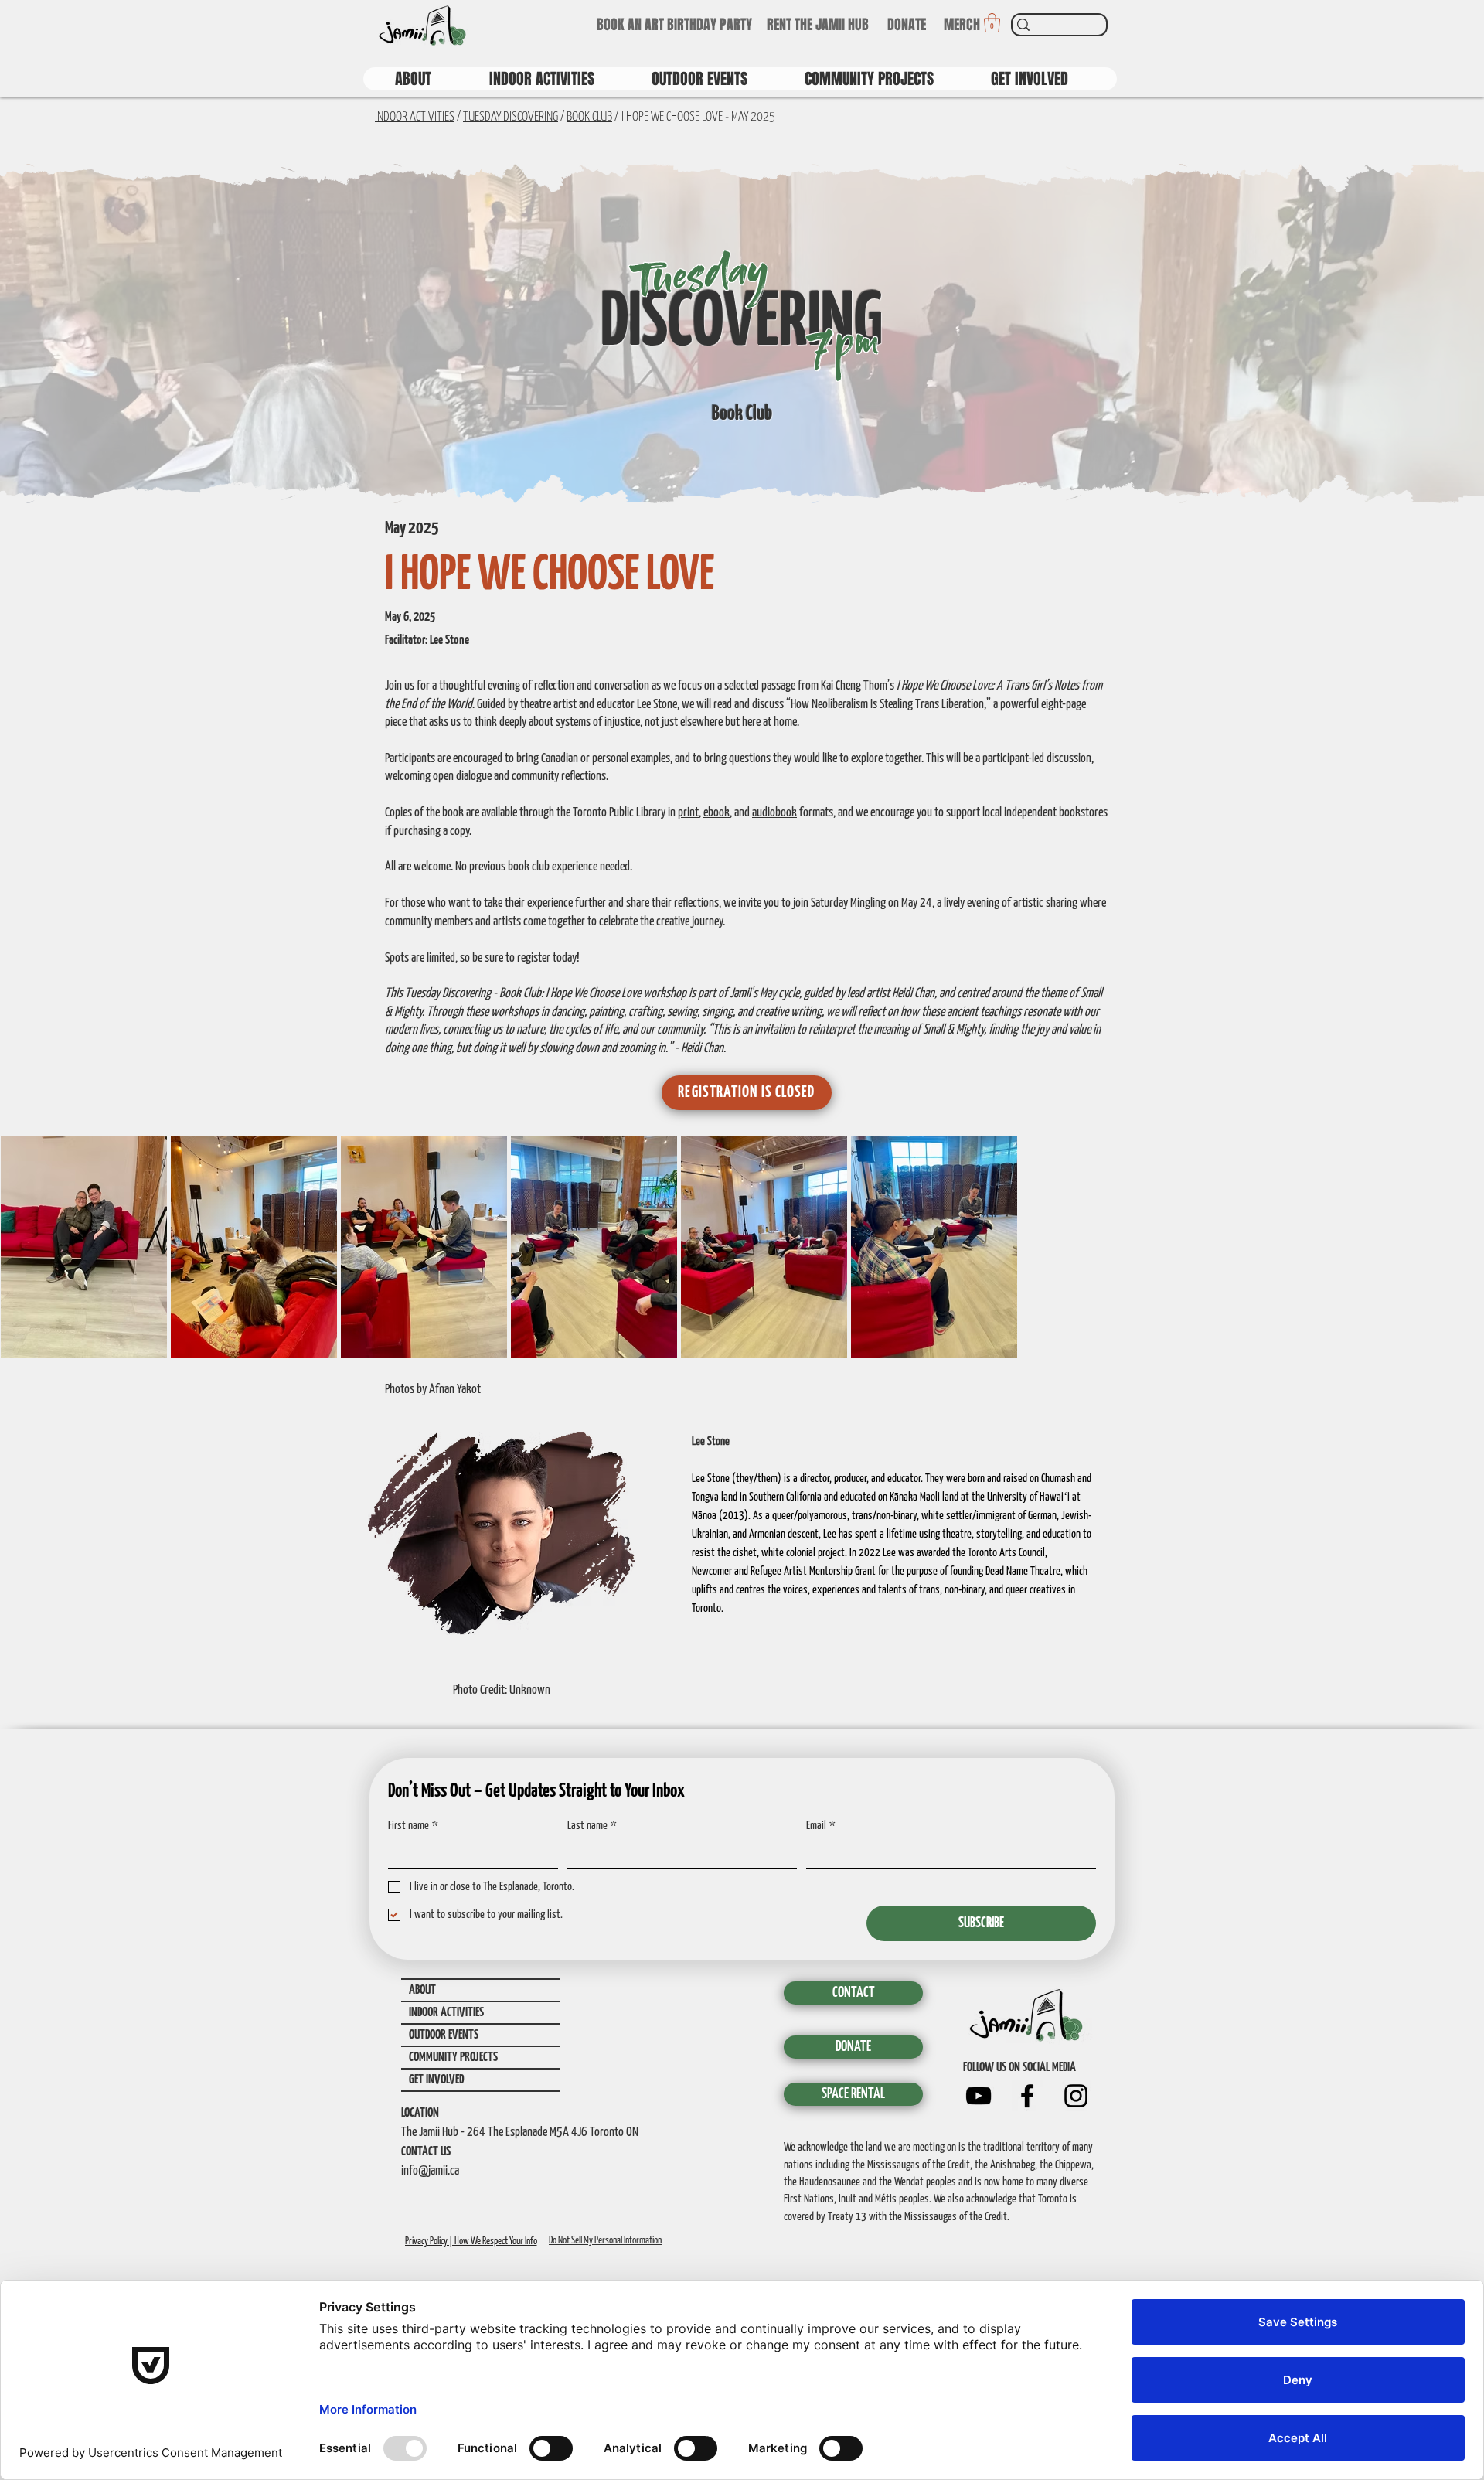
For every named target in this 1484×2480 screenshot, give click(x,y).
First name (413, 1826)
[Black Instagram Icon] (1076, 2096)
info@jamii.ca (430, 2171)
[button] (747, 1093)
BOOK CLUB (589, 117)
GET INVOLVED (436, 2080)
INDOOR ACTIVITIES (415, 117)
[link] (992, 23)
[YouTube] (979, 2096)
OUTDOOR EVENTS (444, 2035)
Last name (592, 1826)
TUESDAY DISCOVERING (511, 117)
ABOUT (422, 1990)
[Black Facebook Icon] (1027, 2096)
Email (821, 1826)
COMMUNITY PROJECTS (453, 2058)
